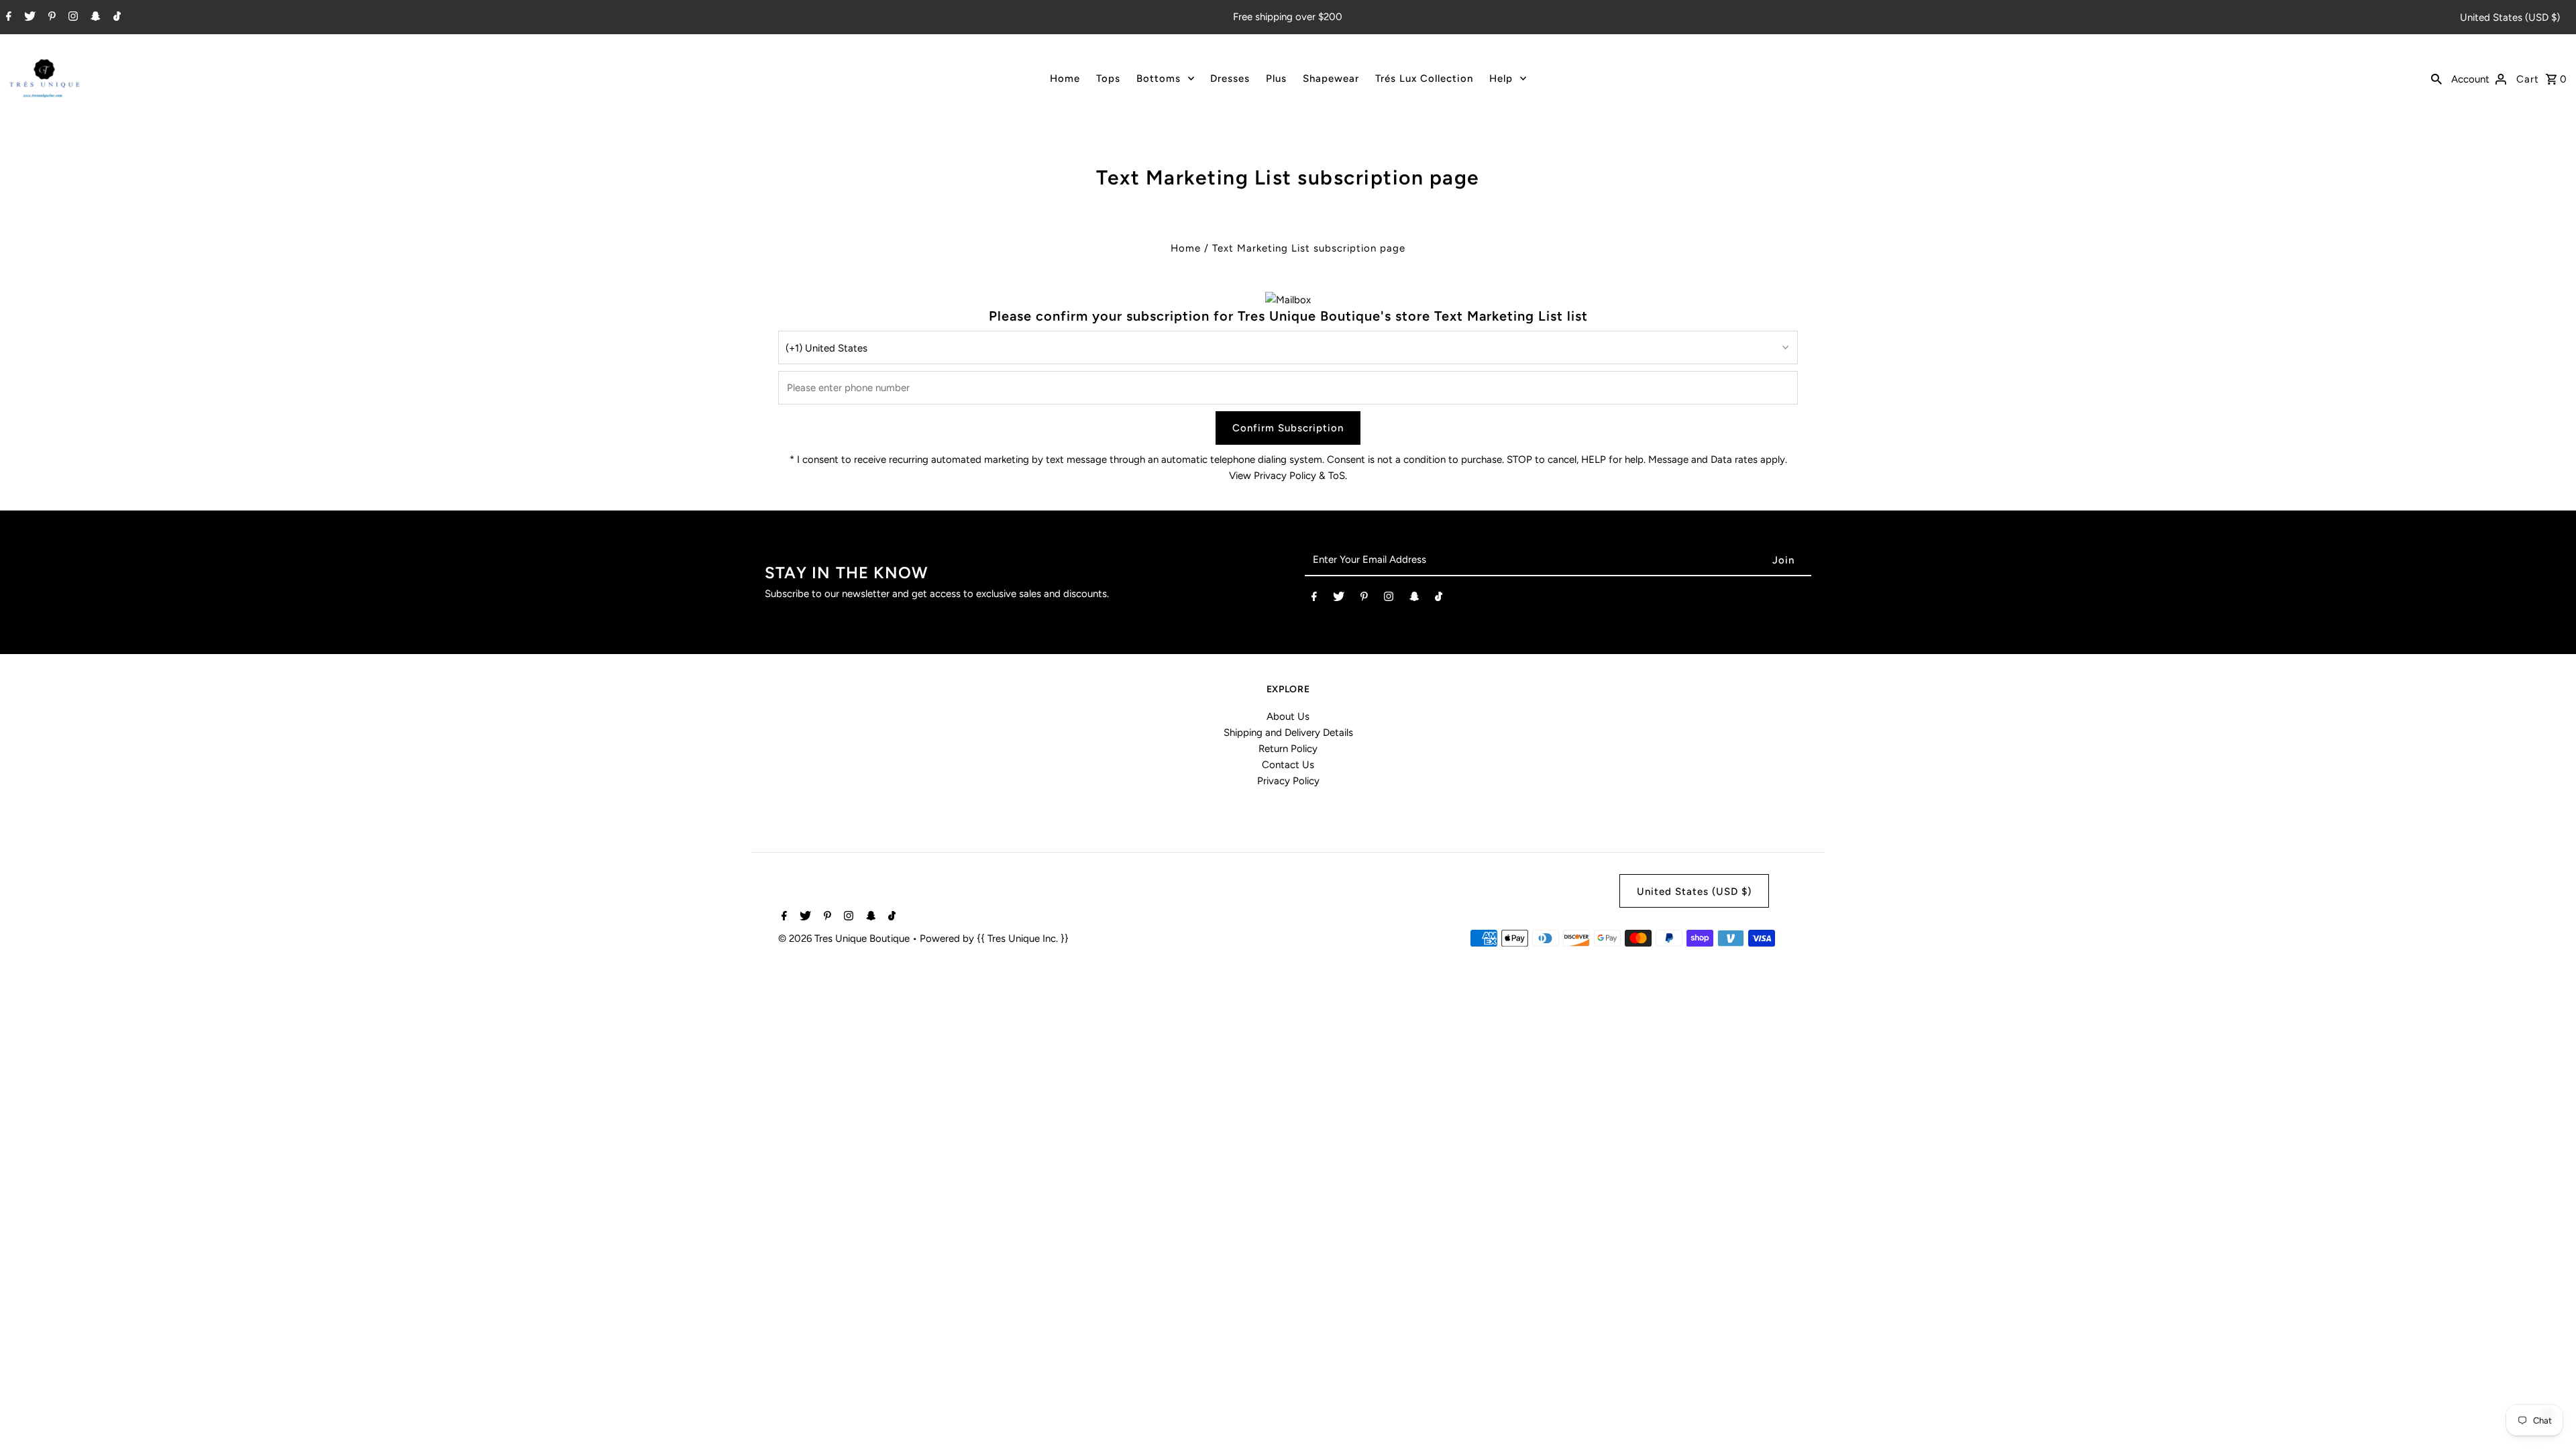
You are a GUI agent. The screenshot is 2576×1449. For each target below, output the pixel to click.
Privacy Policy (1288, 781)
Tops (1108, 78)
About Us (1288, 716)
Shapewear (1331, 78)
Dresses (1230, 78)
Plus (1276, 78)
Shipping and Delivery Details (1288, 733)
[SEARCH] (2436, 78)
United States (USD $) (2510, 17)
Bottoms (1159, 78)
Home (1065, 78)
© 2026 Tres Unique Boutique (845, 938)
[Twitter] (28, 17)
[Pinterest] (50, 17)
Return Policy (1288, 749)
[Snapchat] (94, 17)
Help (1501, 78)
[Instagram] (71, 17)
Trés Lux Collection (1424, 78)
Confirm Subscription (1288, 428)
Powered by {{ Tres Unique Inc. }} (994, 938)
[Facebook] (7, 17)
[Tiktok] (115, 17)
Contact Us (1288, 765)
